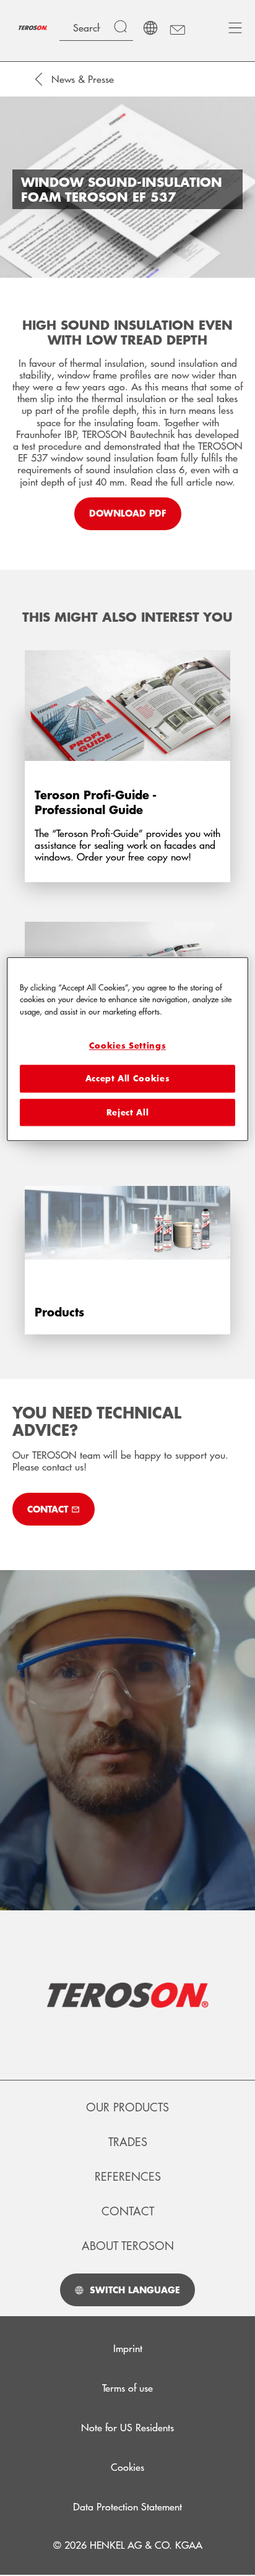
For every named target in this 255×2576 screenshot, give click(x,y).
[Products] (127, 1242)
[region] (127, 1049)
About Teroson (128, 2246)
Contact (128, 2211)
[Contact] (177, 28)
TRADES (128, 2142)
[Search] (123, 28)
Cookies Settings (127, 1045)
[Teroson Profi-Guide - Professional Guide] (127, 758)
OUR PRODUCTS (127, 2107)
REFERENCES (128, 2176)
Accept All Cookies (128, 1079)
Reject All (128, 1112)
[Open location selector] (150, 28)
